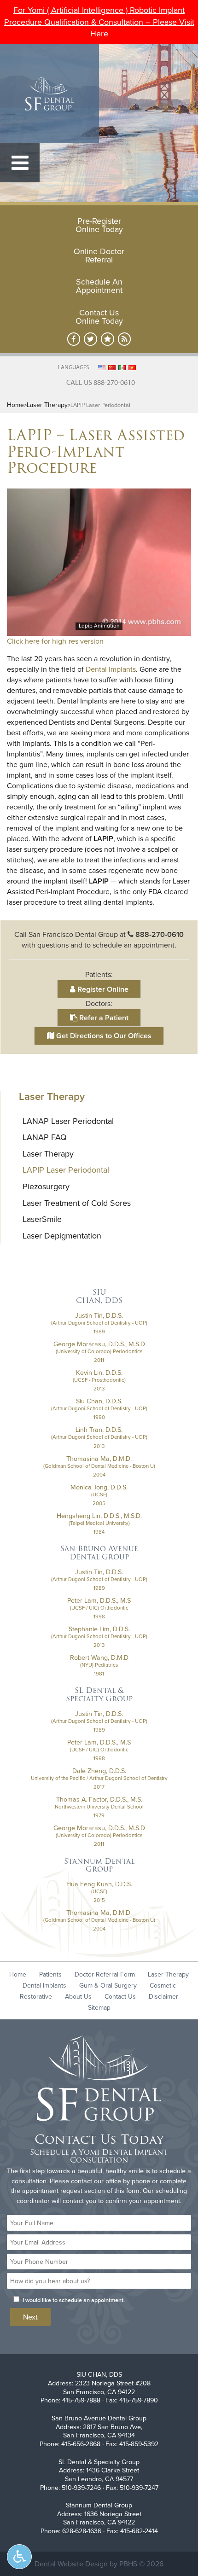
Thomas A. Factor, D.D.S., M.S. (99, 1799)
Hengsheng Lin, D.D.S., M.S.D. (99, 1516)
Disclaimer (163, 1996)
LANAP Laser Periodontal (68, 1121)
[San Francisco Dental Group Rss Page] (125, 339)
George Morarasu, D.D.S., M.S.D (99, 1344)
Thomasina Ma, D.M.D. (99, 1459)
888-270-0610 (160, 934)
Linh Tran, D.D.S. (99, 1430)
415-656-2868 (81, 2444)
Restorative (36, 1996)
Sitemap (99, 2007)
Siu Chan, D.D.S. (99, 1401)
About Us (78, 1996)
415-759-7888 (81, 2400)
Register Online (102, 989)
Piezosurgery (46, 1186)
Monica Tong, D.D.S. (99, 1487)
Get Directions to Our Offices (103, 1036)
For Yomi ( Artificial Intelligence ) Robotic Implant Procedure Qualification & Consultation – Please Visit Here (99, 22)
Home (15, 405)
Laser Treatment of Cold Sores (77, 1203)
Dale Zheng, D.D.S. (99, 1771)
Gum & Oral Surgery (108, 1985)
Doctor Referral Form (105, 1974)
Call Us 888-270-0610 (101, 382)
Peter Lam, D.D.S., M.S (99, 1600)
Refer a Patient (103, 1018)
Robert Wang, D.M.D (99, 1657)
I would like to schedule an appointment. (74, 2300)
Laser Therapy (47, 405)
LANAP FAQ (45, 1137)
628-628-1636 (82, 2531)
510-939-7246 (81, 2488)
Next (30, 2317)
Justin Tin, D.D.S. (99, 1315)
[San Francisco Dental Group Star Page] (108, 339)
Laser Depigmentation (62, 1236)
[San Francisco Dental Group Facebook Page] (74, 339)
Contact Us (120, 1996)
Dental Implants (111, 669)
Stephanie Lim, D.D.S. (99, 1629)
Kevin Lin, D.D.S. (99, 1372)
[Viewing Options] (19, 2557)
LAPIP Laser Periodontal (66, 1170)
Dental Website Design (71, 2564)
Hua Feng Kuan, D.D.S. (99, 1884)
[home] (99, 2079)
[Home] (49, 93)
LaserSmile (42, 1219)
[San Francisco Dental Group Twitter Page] (90, 339)
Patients (50, 1974)
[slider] (99, 628)
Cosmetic (163, 1985)
